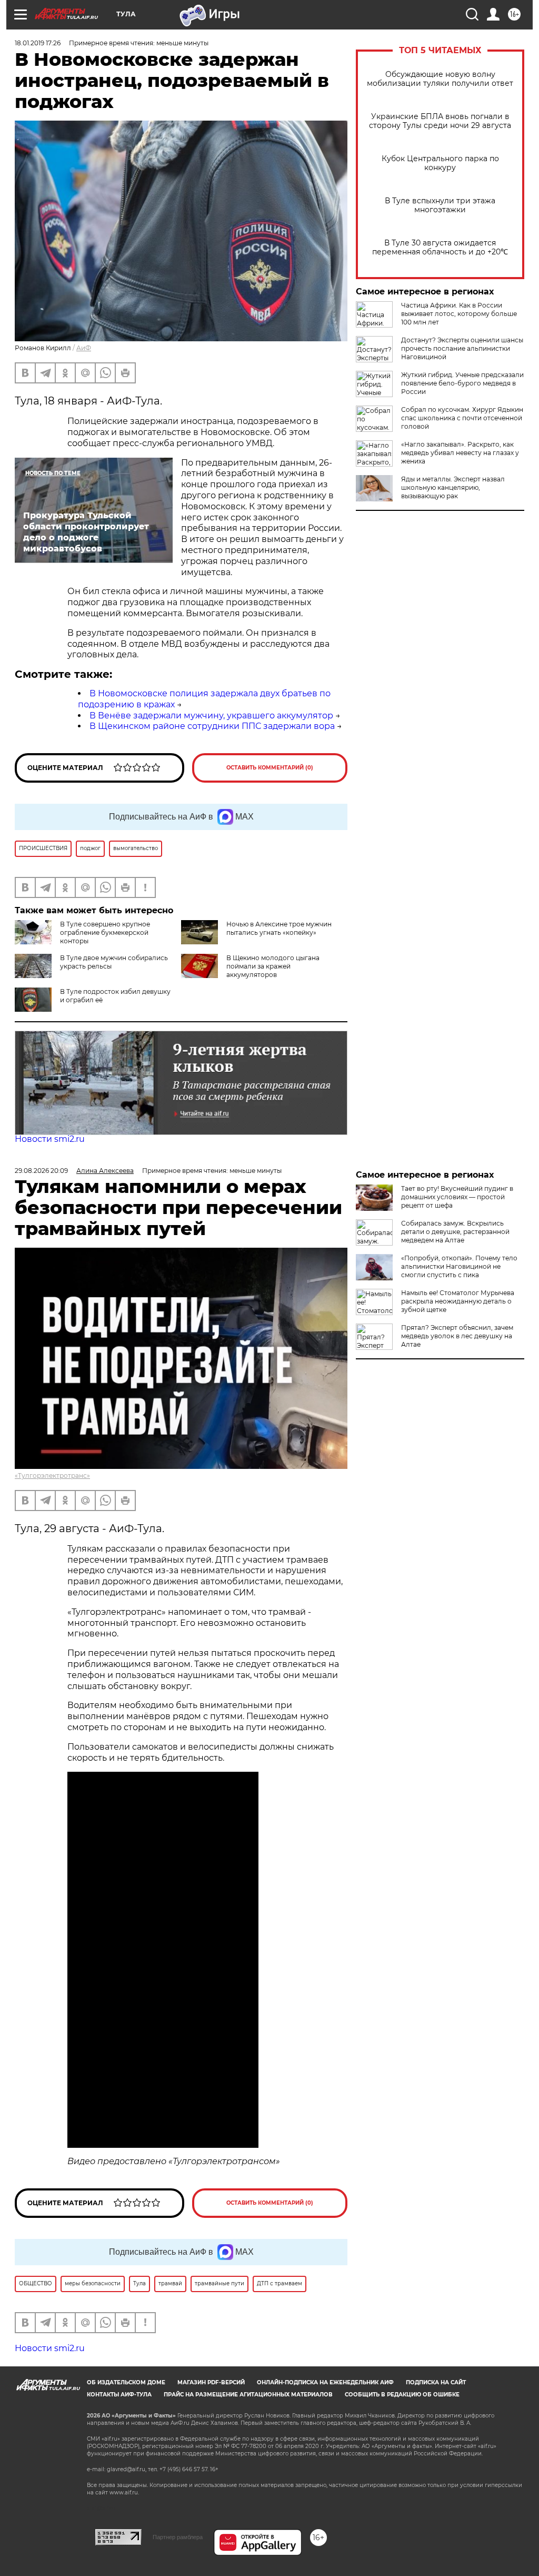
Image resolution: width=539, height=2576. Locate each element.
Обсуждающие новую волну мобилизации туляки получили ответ (440, 79)
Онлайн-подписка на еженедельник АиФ (325, 2382)
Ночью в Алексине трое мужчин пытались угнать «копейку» (279, 928)
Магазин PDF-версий (211, 2382)
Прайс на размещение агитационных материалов (248, 2395)
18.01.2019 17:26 (38, 43)
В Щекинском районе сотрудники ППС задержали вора (212, 726)
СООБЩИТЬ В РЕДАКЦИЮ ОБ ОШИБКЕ (402, 2395)
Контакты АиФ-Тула (119, 2395)
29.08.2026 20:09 (41, 1171)
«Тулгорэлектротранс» (52, 1475)
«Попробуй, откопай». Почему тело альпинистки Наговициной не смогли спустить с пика (459, 1266)
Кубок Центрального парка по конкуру (440, 163)
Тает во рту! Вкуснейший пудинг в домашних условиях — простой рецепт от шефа (457, 1197)
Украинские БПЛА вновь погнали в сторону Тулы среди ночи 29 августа (440, 121)
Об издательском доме (126, 2382)
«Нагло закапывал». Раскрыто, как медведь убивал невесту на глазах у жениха (460, 453)
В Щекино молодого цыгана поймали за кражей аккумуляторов (273, 966)
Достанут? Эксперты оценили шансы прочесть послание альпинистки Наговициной (462, 348)
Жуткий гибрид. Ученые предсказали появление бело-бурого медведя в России (462, 383)
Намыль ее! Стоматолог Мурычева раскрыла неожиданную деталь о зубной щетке (458, 1301)
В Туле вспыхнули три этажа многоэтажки (440, 205)
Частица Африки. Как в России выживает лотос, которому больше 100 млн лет (459, 314)
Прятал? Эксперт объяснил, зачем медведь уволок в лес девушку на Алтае (457, 1336)
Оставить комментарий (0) (270, 768)
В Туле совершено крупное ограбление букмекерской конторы (105, 932)
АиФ (84, 348)
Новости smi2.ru (50, 1139)
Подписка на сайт (436, 2382)
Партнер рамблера (178, 2537)
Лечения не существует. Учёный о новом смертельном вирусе (456, 1366)
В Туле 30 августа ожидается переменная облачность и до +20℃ (440, 248)
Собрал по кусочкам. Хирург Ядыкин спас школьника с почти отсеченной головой (462, 418)
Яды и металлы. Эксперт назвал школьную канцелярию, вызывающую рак (453, 487)
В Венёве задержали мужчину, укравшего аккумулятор (211, 715)
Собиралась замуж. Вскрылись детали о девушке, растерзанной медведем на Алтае (455, 1232)
